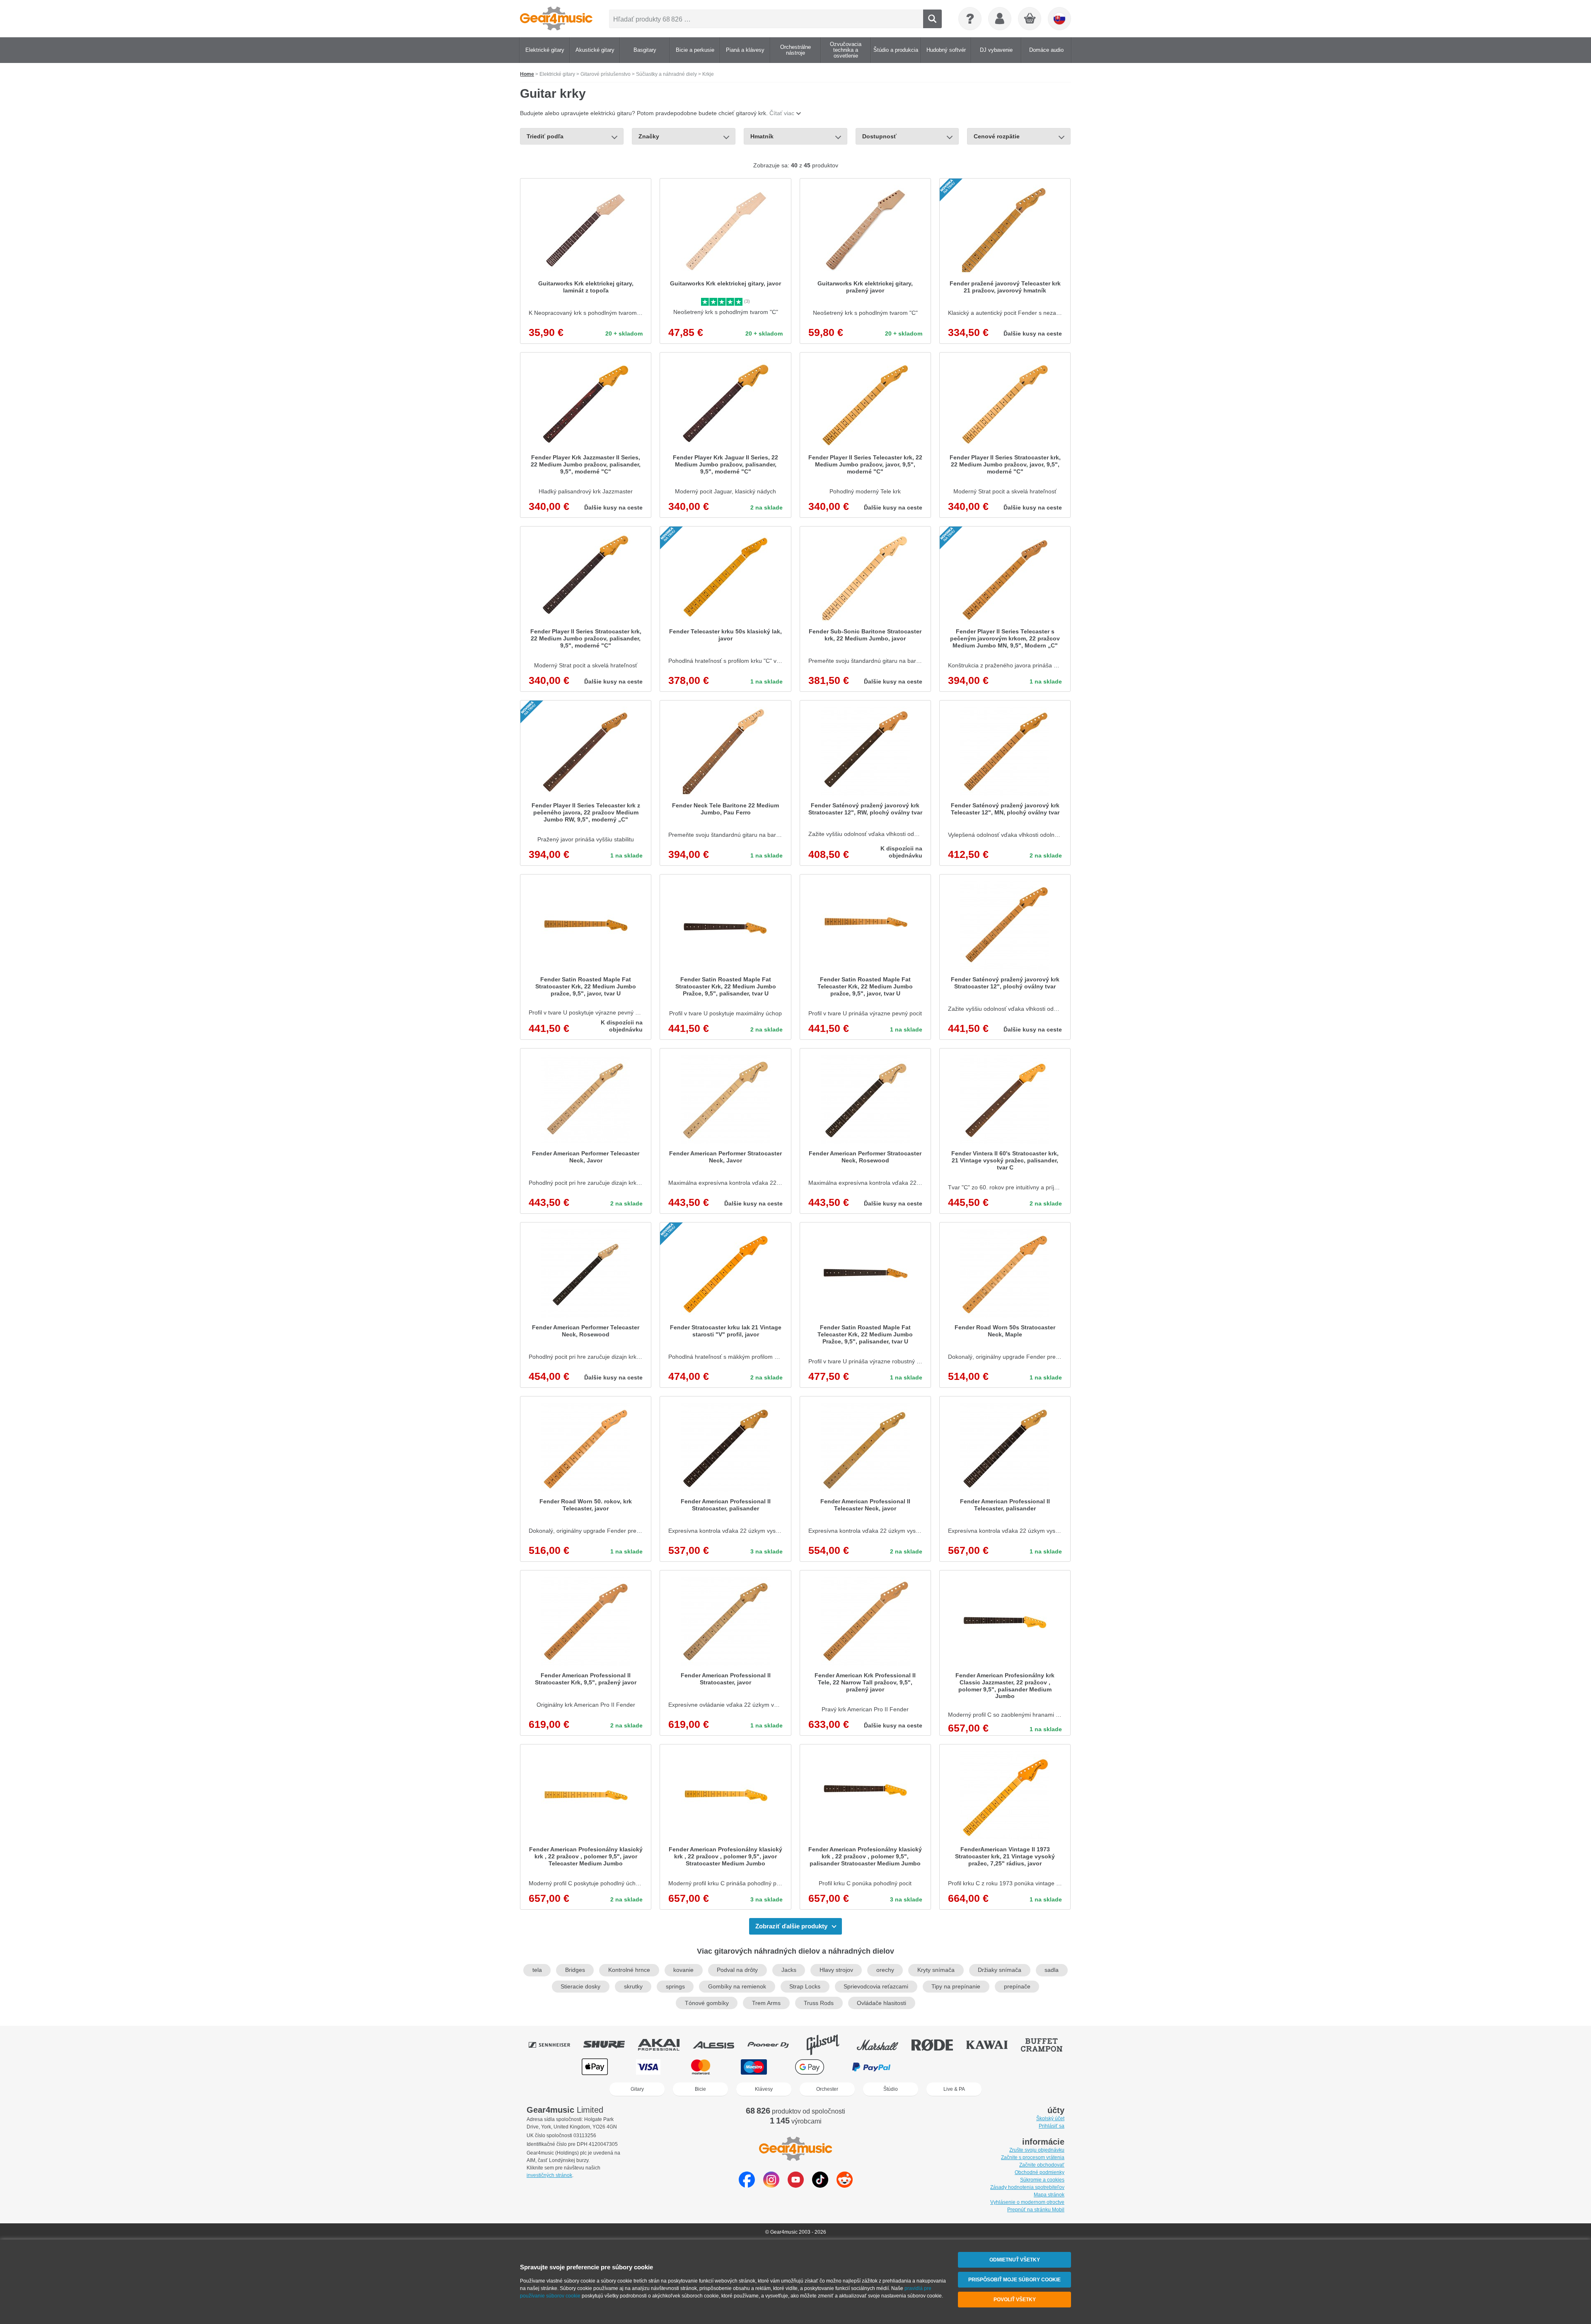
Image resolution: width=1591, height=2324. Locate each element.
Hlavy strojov (836, 1970)
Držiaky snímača (1000, 1970)
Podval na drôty (737, 1970)
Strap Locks (805, 1987)
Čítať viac (782, 113)
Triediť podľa (545, 136)
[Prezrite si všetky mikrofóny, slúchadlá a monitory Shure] (610, 2045)
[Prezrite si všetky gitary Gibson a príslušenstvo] (829, 2045)
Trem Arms (766, 2003)
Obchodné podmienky (1040, 2172)
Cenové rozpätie (997, 136)
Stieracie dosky (580, 1987)
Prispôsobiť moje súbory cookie (1014, 2280)
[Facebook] (747, 2185)
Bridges (575, 1970)
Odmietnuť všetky (1015, 2260)
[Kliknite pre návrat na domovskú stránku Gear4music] (556, 19)
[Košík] (1030, 19)
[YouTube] (796, 2185)
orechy (885, 1970)
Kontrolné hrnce (629, 1970)
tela (537, 1970)
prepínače (1017, 1987)
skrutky (633, 1987)
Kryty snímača (936, 1970)
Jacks (789, 1970)
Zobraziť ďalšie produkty (791, 1926)
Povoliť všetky (1015, 2300)
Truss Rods (819, 2003)
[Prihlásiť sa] (1000, 19)
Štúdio (891, 2089)
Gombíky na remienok (737, 1987)
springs (675, 1987)
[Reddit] (845, 2185)
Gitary (637, 2089)
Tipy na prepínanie (956, 1987)
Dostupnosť (879, 136)
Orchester (827, 2089)
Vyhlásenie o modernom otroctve (1027, 2202)
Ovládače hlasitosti (881, 2003)
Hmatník (762, 136)
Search (932, 19)
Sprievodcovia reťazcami (876, 1987)
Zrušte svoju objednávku (1037, 2150)
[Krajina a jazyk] (1059, 19)
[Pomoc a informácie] (970, 19)
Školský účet (1050, 2119)
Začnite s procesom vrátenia (1033, 2157)
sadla (1052, 1970)
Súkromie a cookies (1042, 2180)
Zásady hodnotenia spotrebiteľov (1027, 2187)
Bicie (700, 2089)
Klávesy (764, 2089)
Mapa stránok (1049, 2195)
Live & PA (954, 2089)
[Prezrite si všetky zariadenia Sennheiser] (555, 2045)
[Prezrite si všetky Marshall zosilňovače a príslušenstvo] (883, 2045)
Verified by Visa (995, 2067)
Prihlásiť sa (1052, 2126)
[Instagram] (771, 2185)
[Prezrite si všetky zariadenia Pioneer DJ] (774, 2045)
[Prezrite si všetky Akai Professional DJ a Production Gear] (665, 2045)
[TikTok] (820, 2185)
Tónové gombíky (707, 2003)
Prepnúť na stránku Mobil (1036, 2210)
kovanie (683, 1970)
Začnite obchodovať (1042, 2165)
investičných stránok (549, 2175)
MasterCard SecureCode (936, 2067)
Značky (649, 136)
